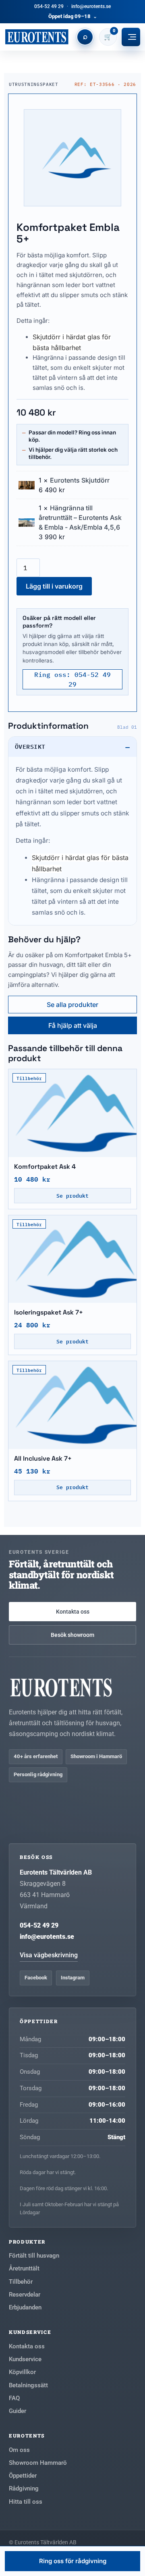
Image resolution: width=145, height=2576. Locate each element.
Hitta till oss (26, 2502)
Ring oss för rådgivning (73, 2561)
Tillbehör (21, 2282)
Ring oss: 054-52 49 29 (72, 679)
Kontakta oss (73, 1612)
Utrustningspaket (34, 84)
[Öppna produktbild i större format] (72, 158)
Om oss (19, 2450)
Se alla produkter (72, 1005)
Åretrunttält (24, 2268)
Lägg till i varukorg (54, 586)
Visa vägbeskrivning (49, 1955)
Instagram (73, 1978)
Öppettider (23, 2476)
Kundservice (25, 2359)
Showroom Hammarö (38, 2463)
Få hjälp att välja (73, 1025)
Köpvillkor (22, 2372)
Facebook (36, 1978)
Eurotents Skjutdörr (80, 480)
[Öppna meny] (131, 37)
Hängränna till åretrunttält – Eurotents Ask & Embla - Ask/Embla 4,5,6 (80, 518)
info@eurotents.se (91, 6)
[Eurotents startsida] (37, 37)
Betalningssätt (28, 2385)
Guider (18, 2411)
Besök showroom (72, 1635)
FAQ (14, 2398)
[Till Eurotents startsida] (72, 1687)
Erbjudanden (25, 2307)
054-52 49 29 (49, 6)
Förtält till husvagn (34, 2256)
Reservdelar (25, 2295)
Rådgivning (24, 2488)
